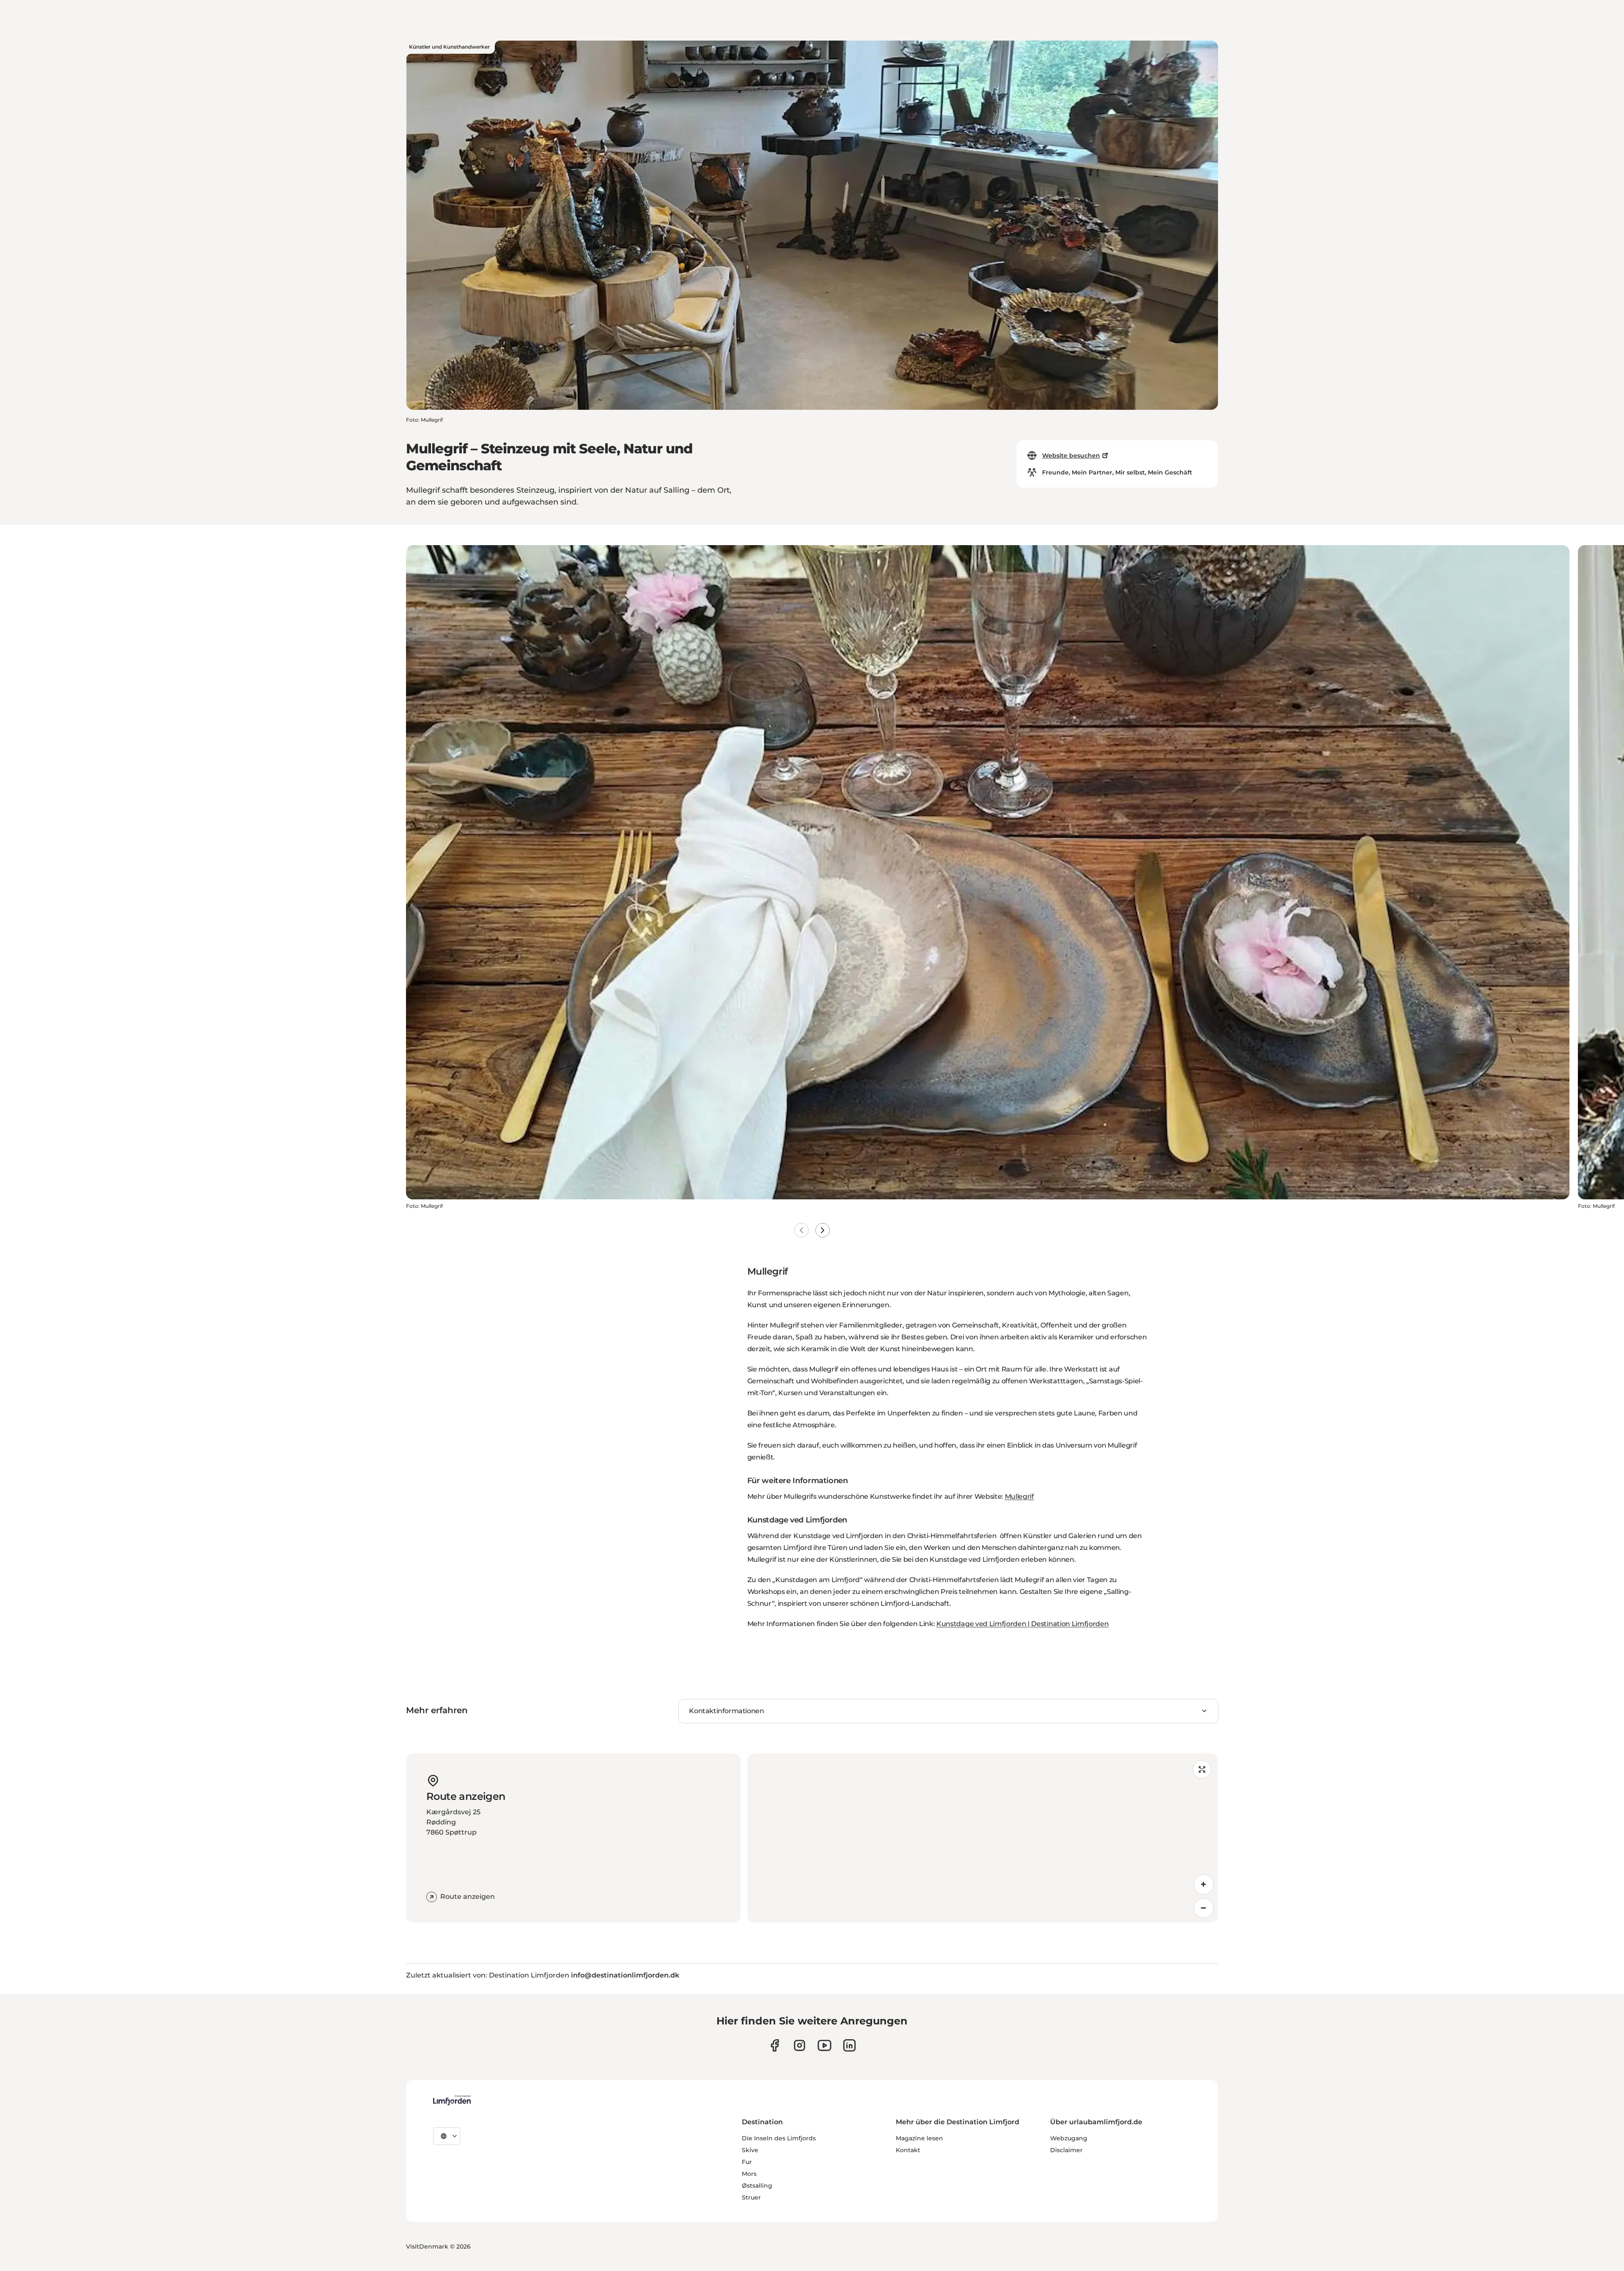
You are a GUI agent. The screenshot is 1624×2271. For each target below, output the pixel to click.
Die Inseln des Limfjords (779, 2138)
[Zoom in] (1204, 1884)
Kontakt (908, 2150)
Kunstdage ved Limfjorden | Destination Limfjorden (1022, 1624)
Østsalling (757, 2186)
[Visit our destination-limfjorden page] (849, 2045)
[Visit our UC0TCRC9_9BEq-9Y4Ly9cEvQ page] (824, 2045)
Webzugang (1069, 2138)
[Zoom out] (1204, 1908)
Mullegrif (1019, 1496)
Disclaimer (1066, 2150)
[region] (983, 1838)
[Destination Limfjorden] (452, 2100)
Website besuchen (1071, 455)
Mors (749, 2174)
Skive (750, 2150)
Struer (751, 2197)
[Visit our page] (775, 2045)
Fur (747, 2162)
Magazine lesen (919, 2138)
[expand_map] (1202, 1769)
